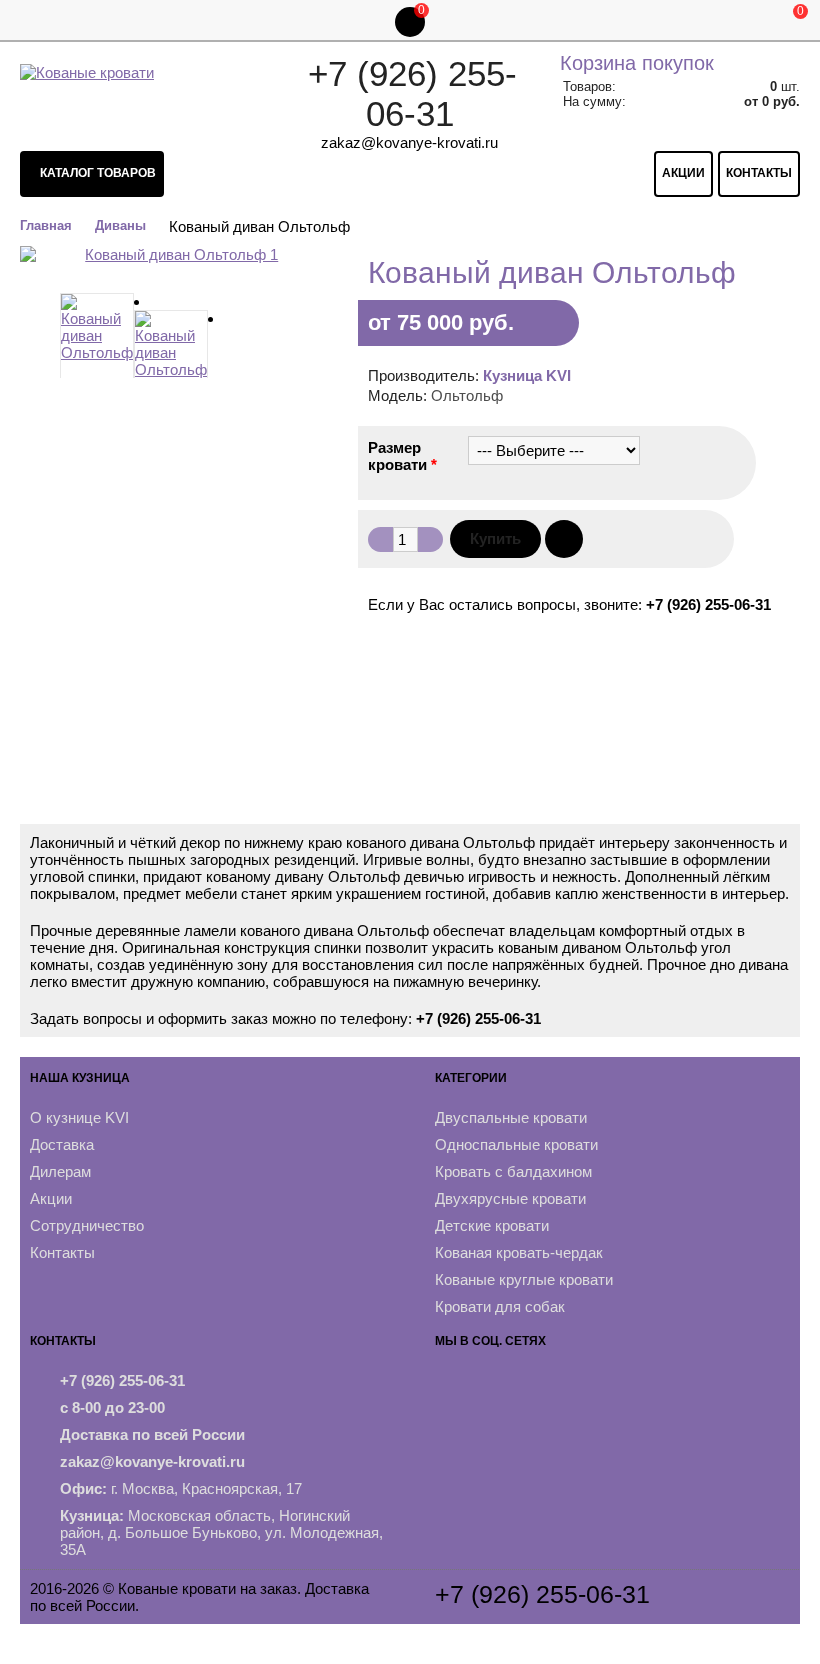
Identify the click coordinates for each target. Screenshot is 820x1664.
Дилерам (60, 1171)
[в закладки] (564, 539)
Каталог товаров (96, 173)
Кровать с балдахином (513, 1171)
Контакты (759, 173)
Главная (46, 225)
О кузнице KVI (79, 1117)
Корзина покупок (637, 63)
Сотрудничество (87, 1225)
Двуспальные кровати (511, 1117)
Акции (683, 173)
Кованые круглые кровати (524, 1279)
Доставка (62, 1144)
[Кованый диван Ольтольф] (97, 342)
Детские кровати (492, 1225)
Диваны (120, 225)
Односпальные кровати (516, 1144)
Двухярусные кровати (510, 1198)
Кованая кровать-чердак (519, 1252)
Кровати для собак (500, 1306)
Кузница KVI (527, 375)
